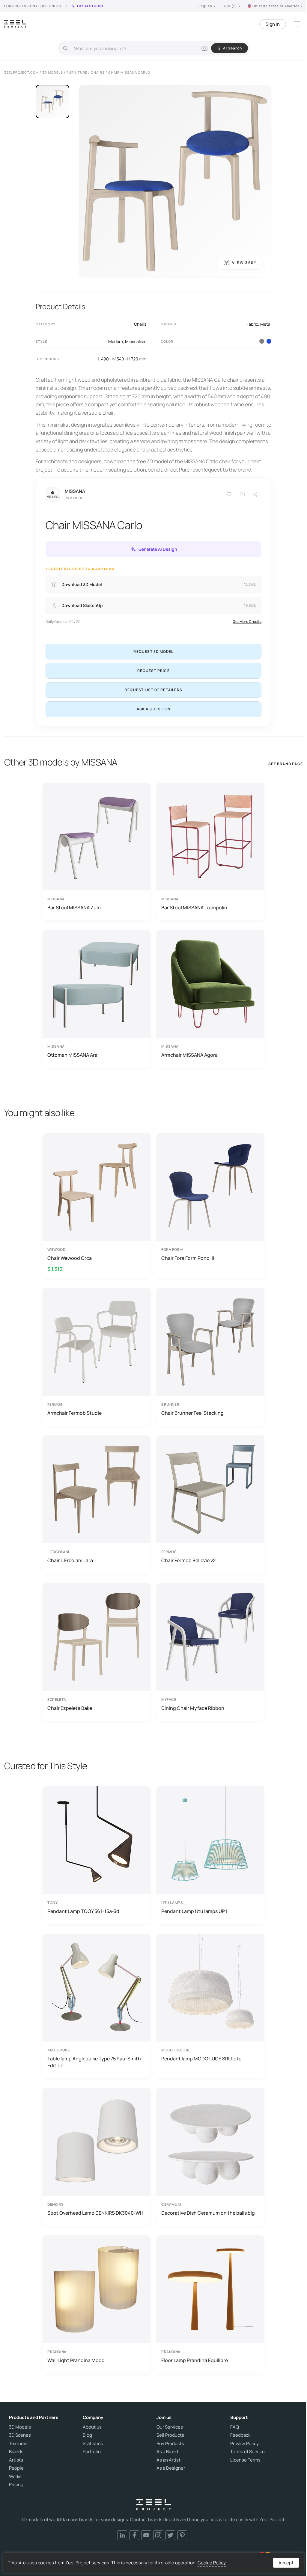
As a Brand (167, 2452)
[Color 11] (269, 341)
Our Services (170, 2427)
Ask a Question (154, 709)
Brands (16, 2452)
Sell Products (170, 2435)
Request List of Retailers (153, 690)
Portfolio (92, 2452)
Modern (116, 341)
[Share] (255, 494)
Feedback (240, 2435)
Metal (266, 324)
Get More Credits (247, 622)
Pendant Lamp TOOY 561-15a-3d (83, 1911)
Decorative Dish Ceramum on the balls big (208, 2213)
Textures (18, 2444)
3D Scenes (20, 2435)
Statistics (93, 2444)
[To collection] (242, 494)
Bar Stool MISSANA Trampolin (194, 908)
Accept (286, 2563)
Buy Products (170, 2444)
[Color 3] (262, 341)
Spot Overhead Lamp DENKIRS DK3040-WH (95, 2213)
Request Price (153, 671)
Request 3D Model (153, 651)
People (16, 2468)
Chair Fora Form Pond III (188, 1258)
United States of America (276, 6)
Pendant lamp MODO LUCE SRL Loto (201, 2059)
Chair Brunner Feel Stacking (192, 1413)
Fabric (252, 324)
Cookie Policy (212, 2563)
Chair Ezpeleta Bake (70, 1708)
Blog (87, 2435)
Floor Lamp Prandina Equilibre (195, 2360)
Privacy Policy (244, 2444)
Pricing (16, 2485)
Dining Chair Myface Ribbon (193, 1708)
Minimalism (136, 341)
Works (15, 2477)
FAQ (235, 2427)
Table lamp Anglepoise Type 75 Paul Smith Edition (94, 2062)
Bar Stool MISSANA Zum (74, 908)
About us (92, 2427)
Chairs (140, 324)
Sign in (273, 24)
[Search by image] (204, 48)
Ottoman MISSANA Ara (72, 1055)
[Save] (229, 494)
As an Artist (168, 2460)
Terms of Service (247, 2452)
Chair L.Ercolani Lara (70, 1560)
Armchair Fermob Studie (75, 1413)
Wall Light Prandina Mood (76, 2360)
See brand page (286, 764)
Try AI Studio (90, 6)
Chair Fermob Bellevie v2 (188, 1560)
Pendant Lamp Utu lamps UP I (194, 1911)
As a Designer (171, 2468)
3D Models (20, 2427)
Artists (16, 2460)
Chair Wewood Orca (70, 1258)
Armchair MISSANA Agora (189, 1055)
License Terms (245, 2460)
